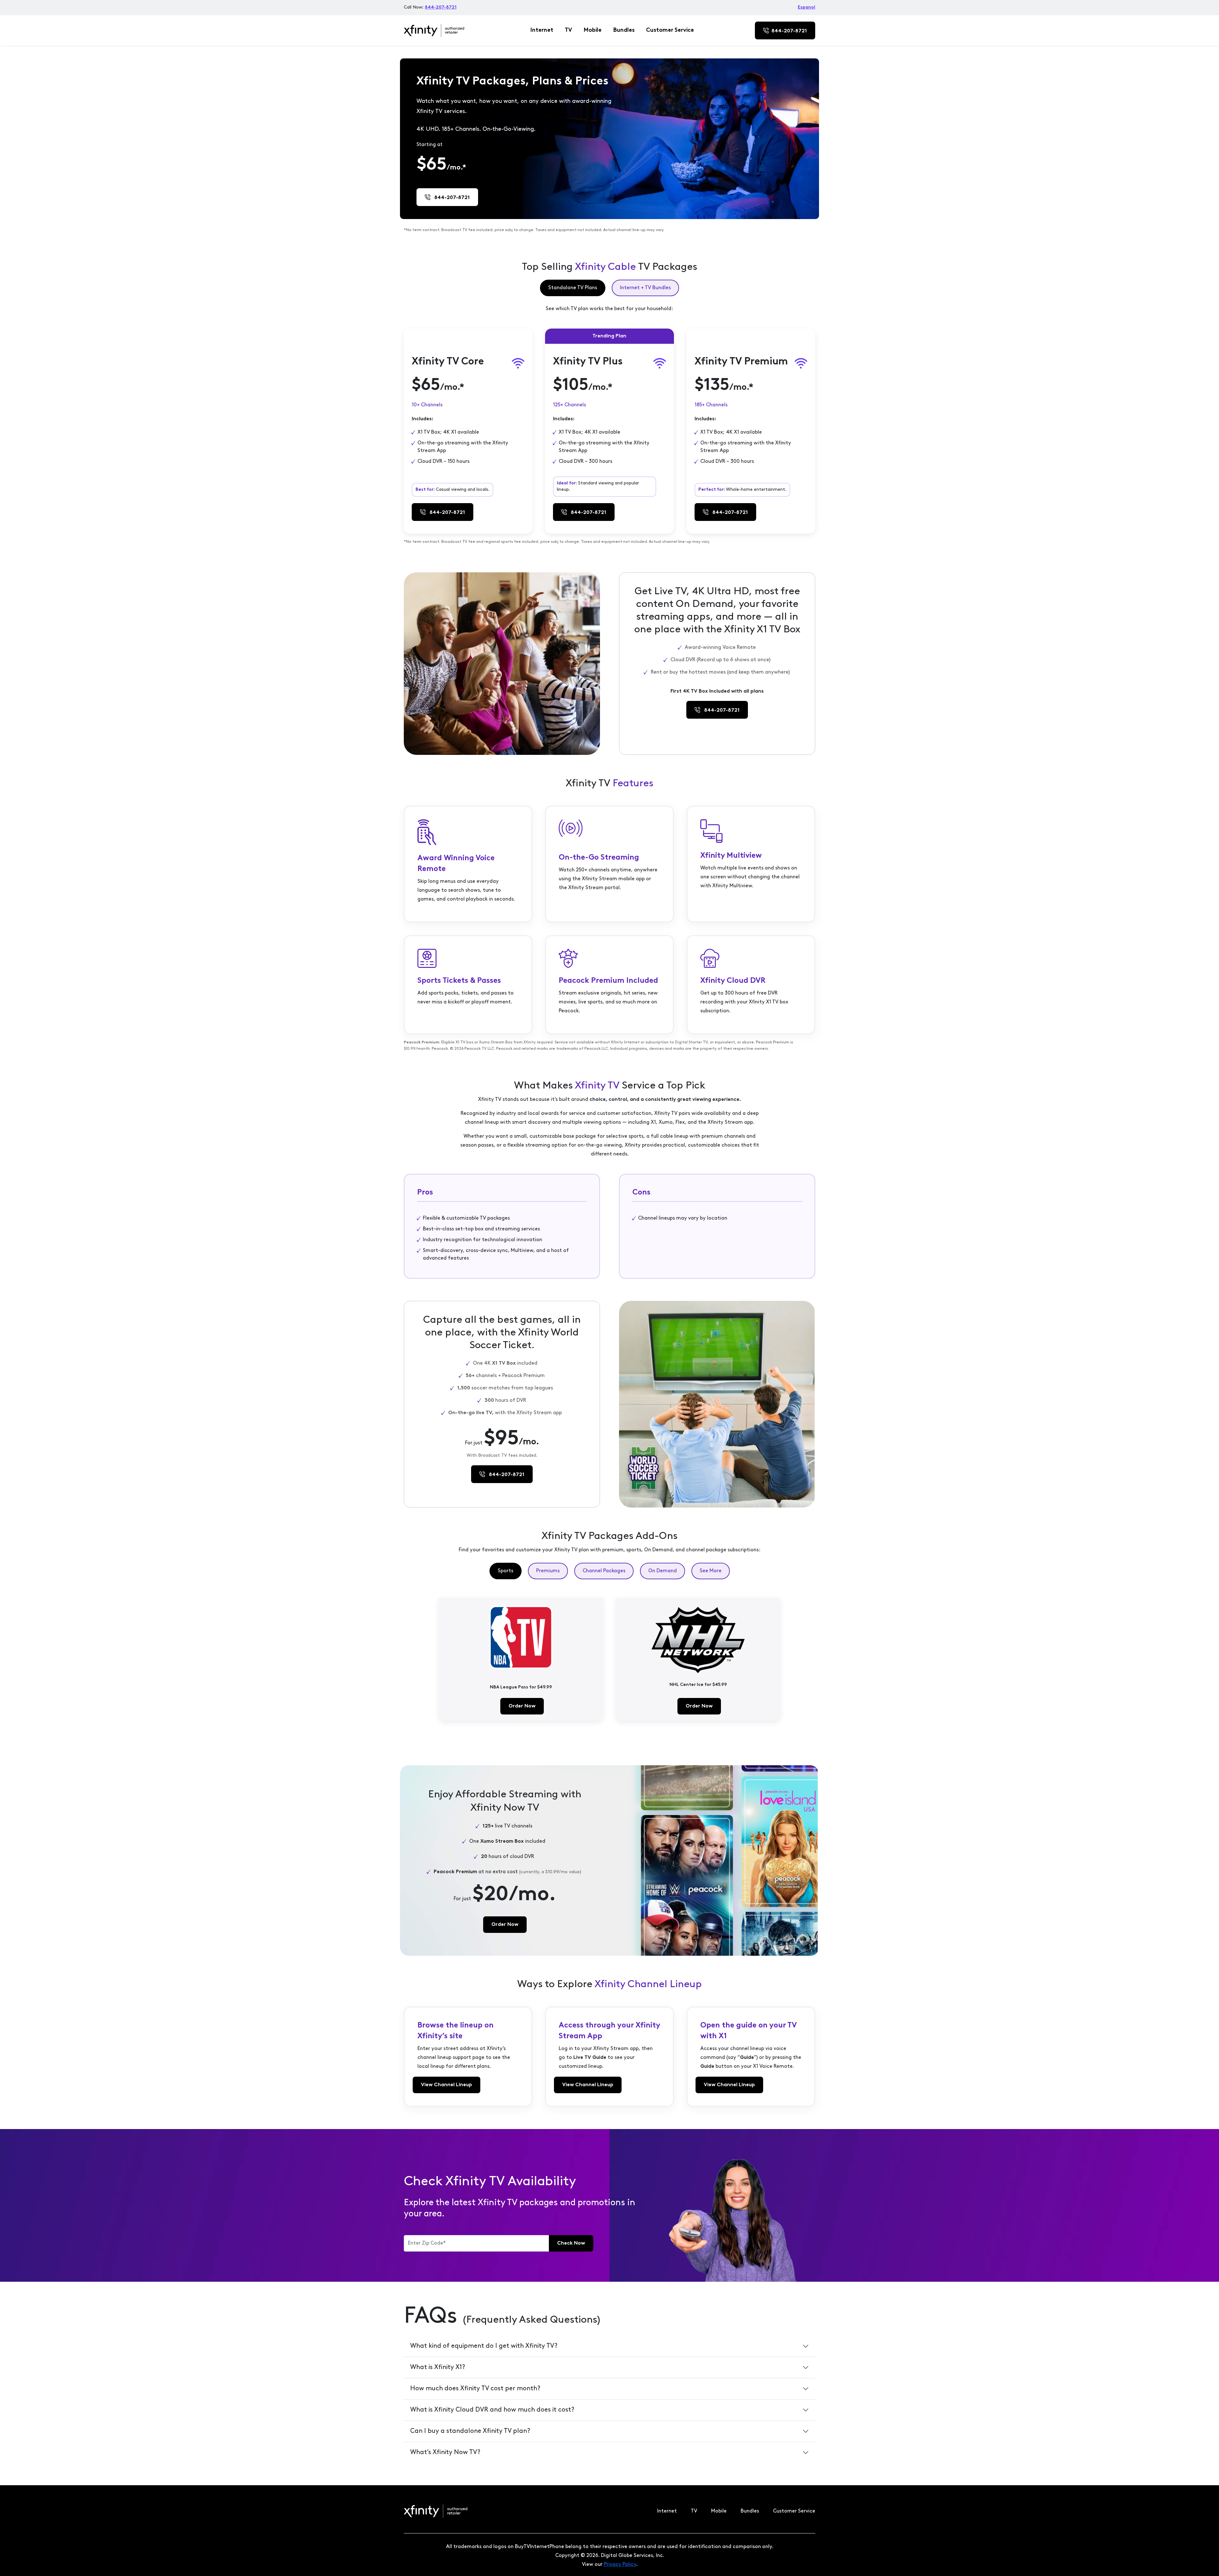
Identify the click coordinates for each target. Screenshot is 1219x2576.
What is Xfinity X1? (438, 2367)
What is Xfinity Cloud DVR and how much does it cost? (492, 2410)
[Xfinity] (434, 31)
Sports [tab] (506, 1571)
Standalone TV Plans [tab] (573, 288)
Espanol (806, 7)
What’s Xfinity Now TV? (445, 2453)
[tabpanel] (609, 425)
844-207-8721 (441, 7)
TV (568, 30)
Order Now (522, 1706)
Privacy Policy (620, 2565)
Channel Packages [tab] (604, 1571)
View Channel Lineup (446, 2085)
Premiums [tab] (548, 1571)
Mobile (593, 30)
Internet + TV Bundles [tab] (645, 288)
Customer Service (670, 30)
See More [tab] (711, 1571)
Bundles (624, 30)
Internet (542, 30)
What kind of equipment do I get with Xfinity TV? (484, 2346)
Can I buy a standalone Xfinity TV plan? (470, 2431)
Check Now (571, 2243)
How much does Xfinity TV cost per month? (475, 2389)
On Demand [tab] (663, 1571)
